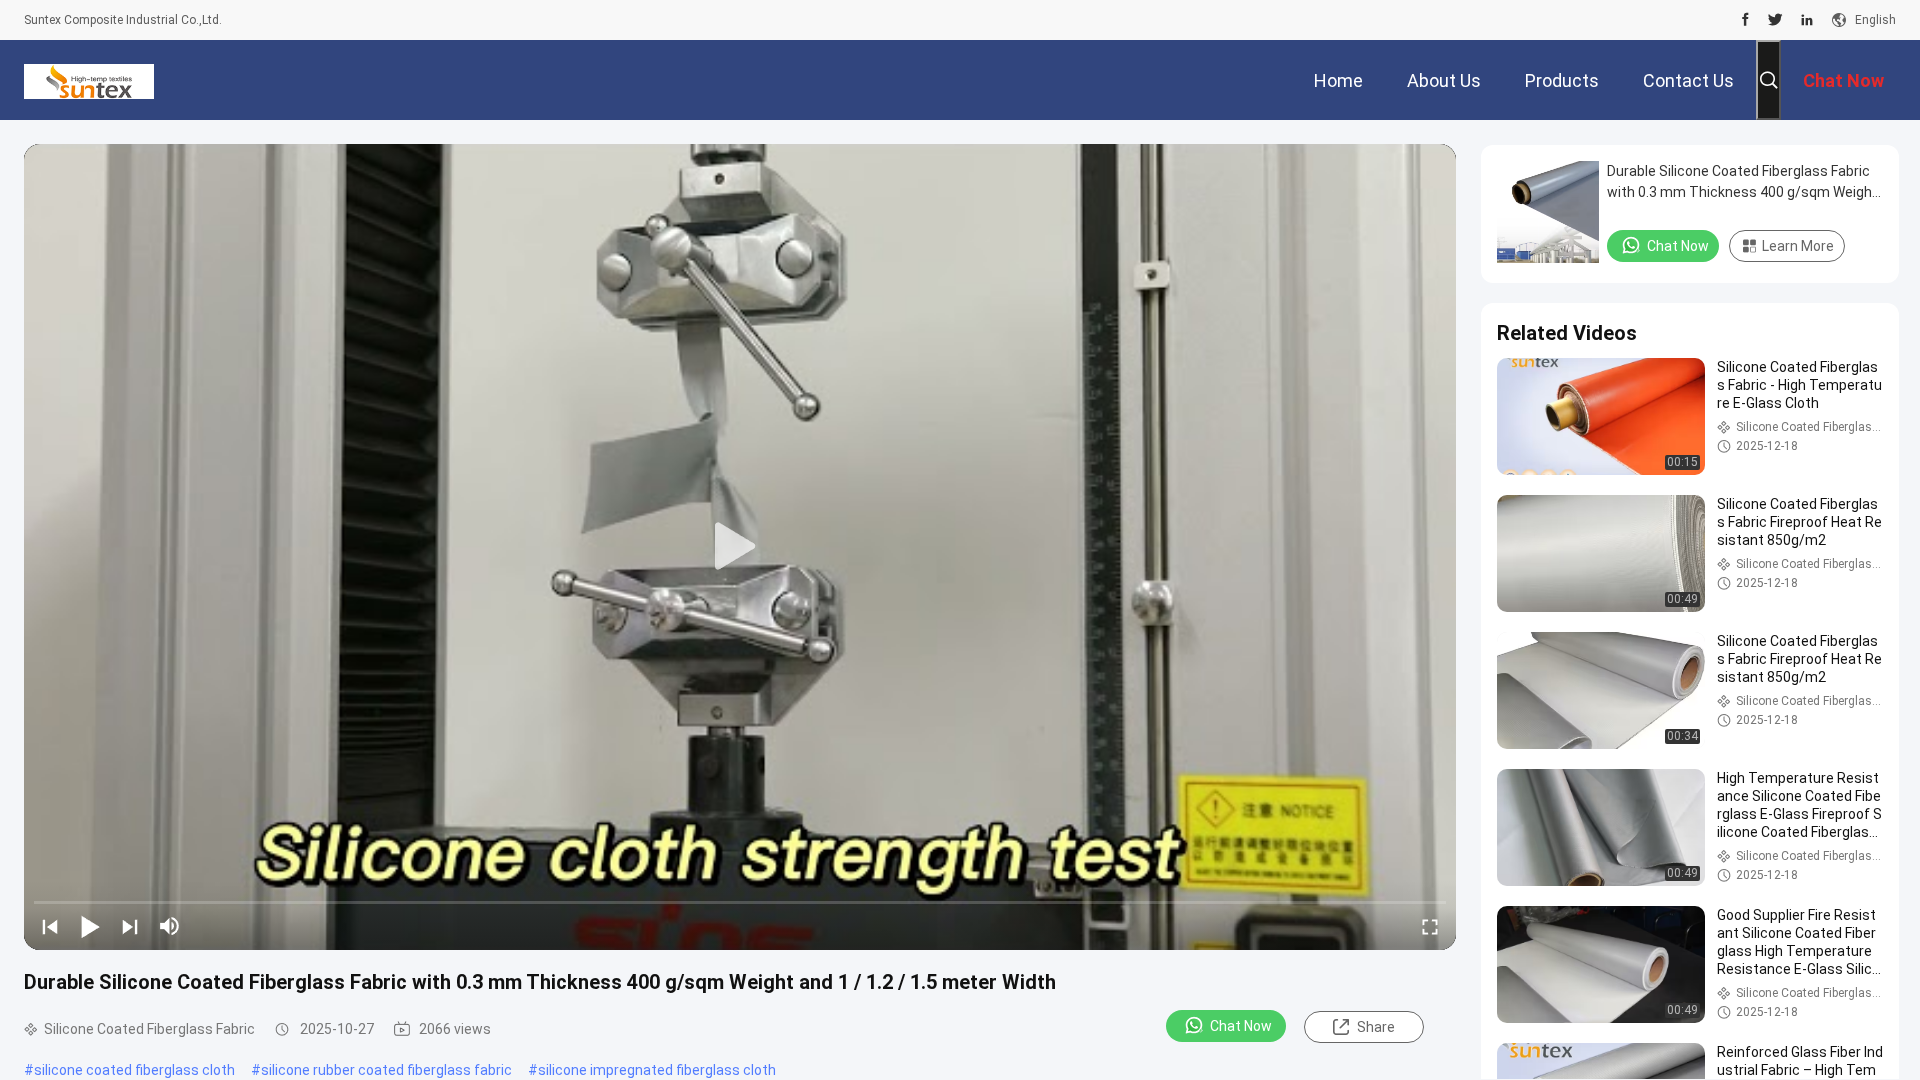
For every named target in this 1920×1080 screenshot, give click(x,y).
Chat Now (1241, 1026)
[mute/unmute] (170, 926)
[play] (740, 547)
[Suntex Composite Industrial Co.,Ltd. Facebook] (1745, 20)
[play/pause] (90, 926)
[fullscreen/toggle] (1430, 926)
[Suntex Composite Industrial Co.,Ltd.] (89, 80)
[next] (130, 926)
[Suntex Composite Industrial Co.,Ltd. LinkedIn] (1807, 20)
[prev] (50, 926)
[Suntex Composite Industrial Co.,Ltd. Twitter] (1775, 20)
